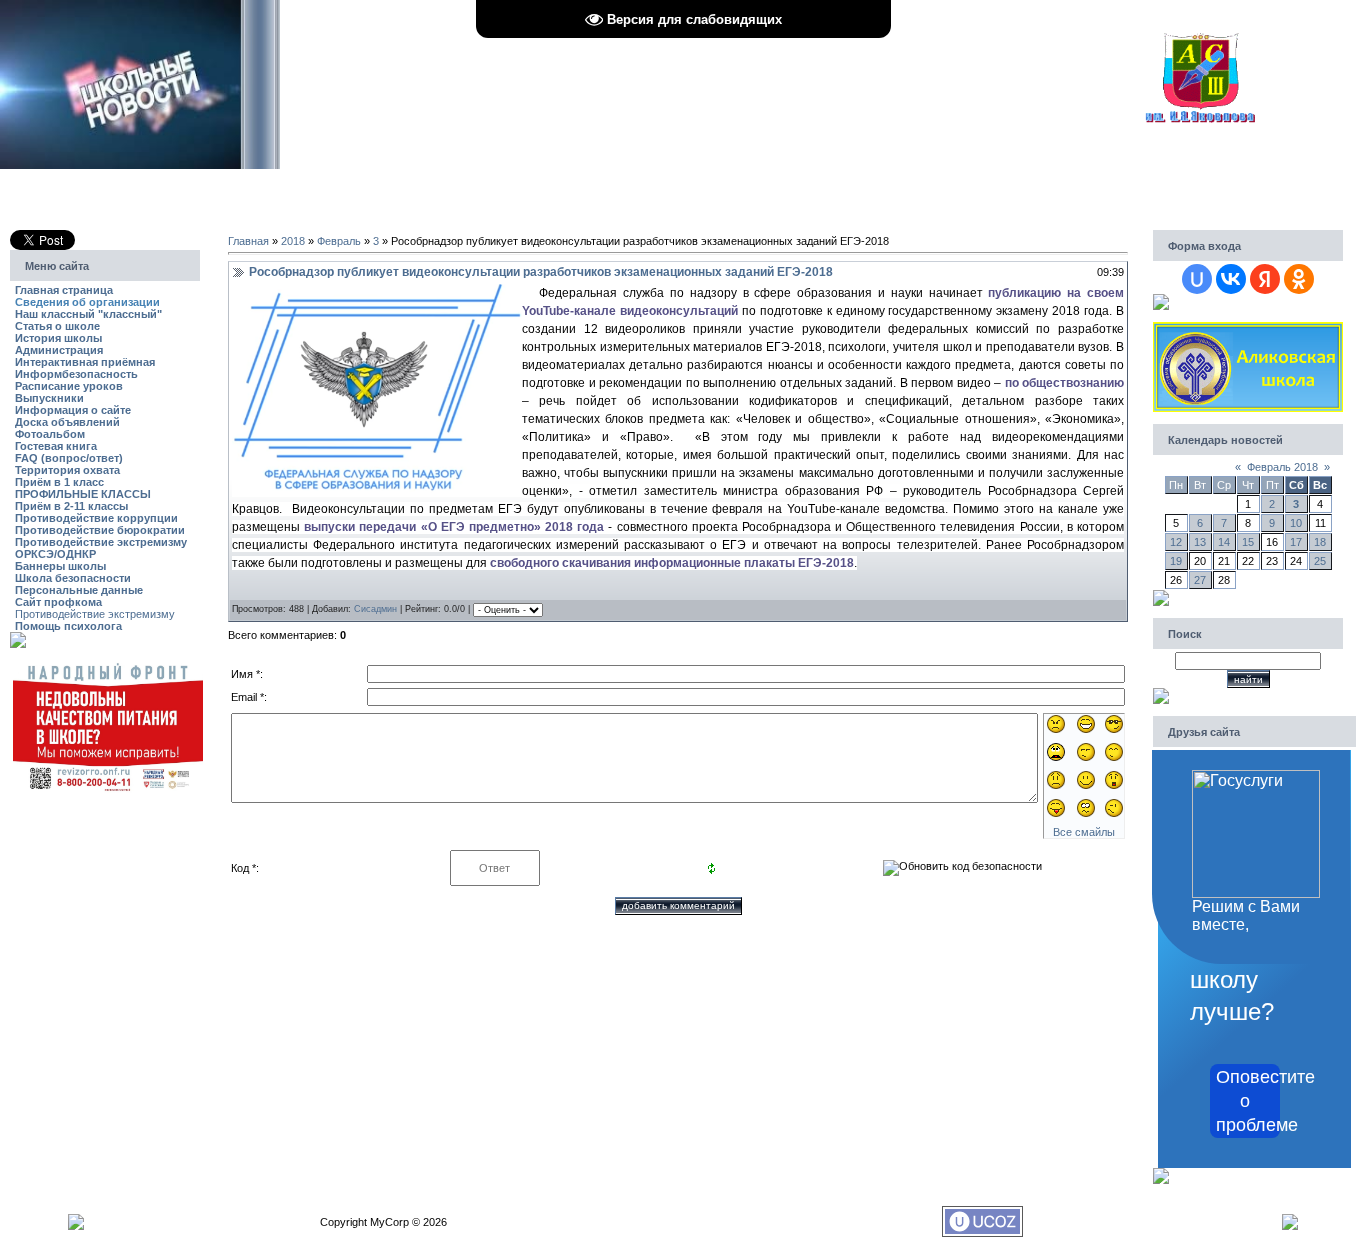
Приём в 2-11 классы (71, 506)
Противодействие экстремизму (101, 542)
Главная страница (64, 290)
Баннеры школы (60, 566)
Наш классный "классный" (88, 314)
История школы (58, 338)
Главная (248, 241)
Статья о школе (57, 326)
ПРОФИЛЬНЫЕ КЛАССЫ (83, 494)
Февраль (339, 241)
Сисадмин (375, 610)
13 (1200, 542)
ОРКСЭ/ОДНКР (55, 554)
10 (1296, 523)
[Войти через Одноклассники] (1299, 279)
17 (1296, 542)
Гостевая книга (56, 446)
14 (1224, 542)
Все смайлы (1084, 832)
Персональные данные (79, 590)
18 (1320, 542)
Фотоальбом (50, 434)
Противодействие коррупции (96, 518)
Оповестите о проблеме (1248, 1101)
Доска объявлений (67, 422)
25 (1320, 561)
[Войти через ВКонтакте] (1231, 279)
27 (1200, 580)
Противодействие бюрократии (100, 530)
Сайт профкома (58, 602)
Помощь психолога (68, 626)
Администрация (59, 350)
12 (1176, 542)
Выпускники (49, 398)
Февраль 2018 (1282, 467)
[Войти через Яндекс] (1265, 279)
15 (1248, 542)
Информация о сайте (73, 410)
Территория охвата (67, 470)
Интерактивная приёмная (85, 362)
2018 (293, 241)
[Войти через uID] (1197, 279)
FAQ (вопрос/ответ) (69, 458)
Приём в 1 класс (59, 482)
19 (1176, 561)
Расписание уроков (69, 386)
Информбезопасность (76, 374)
